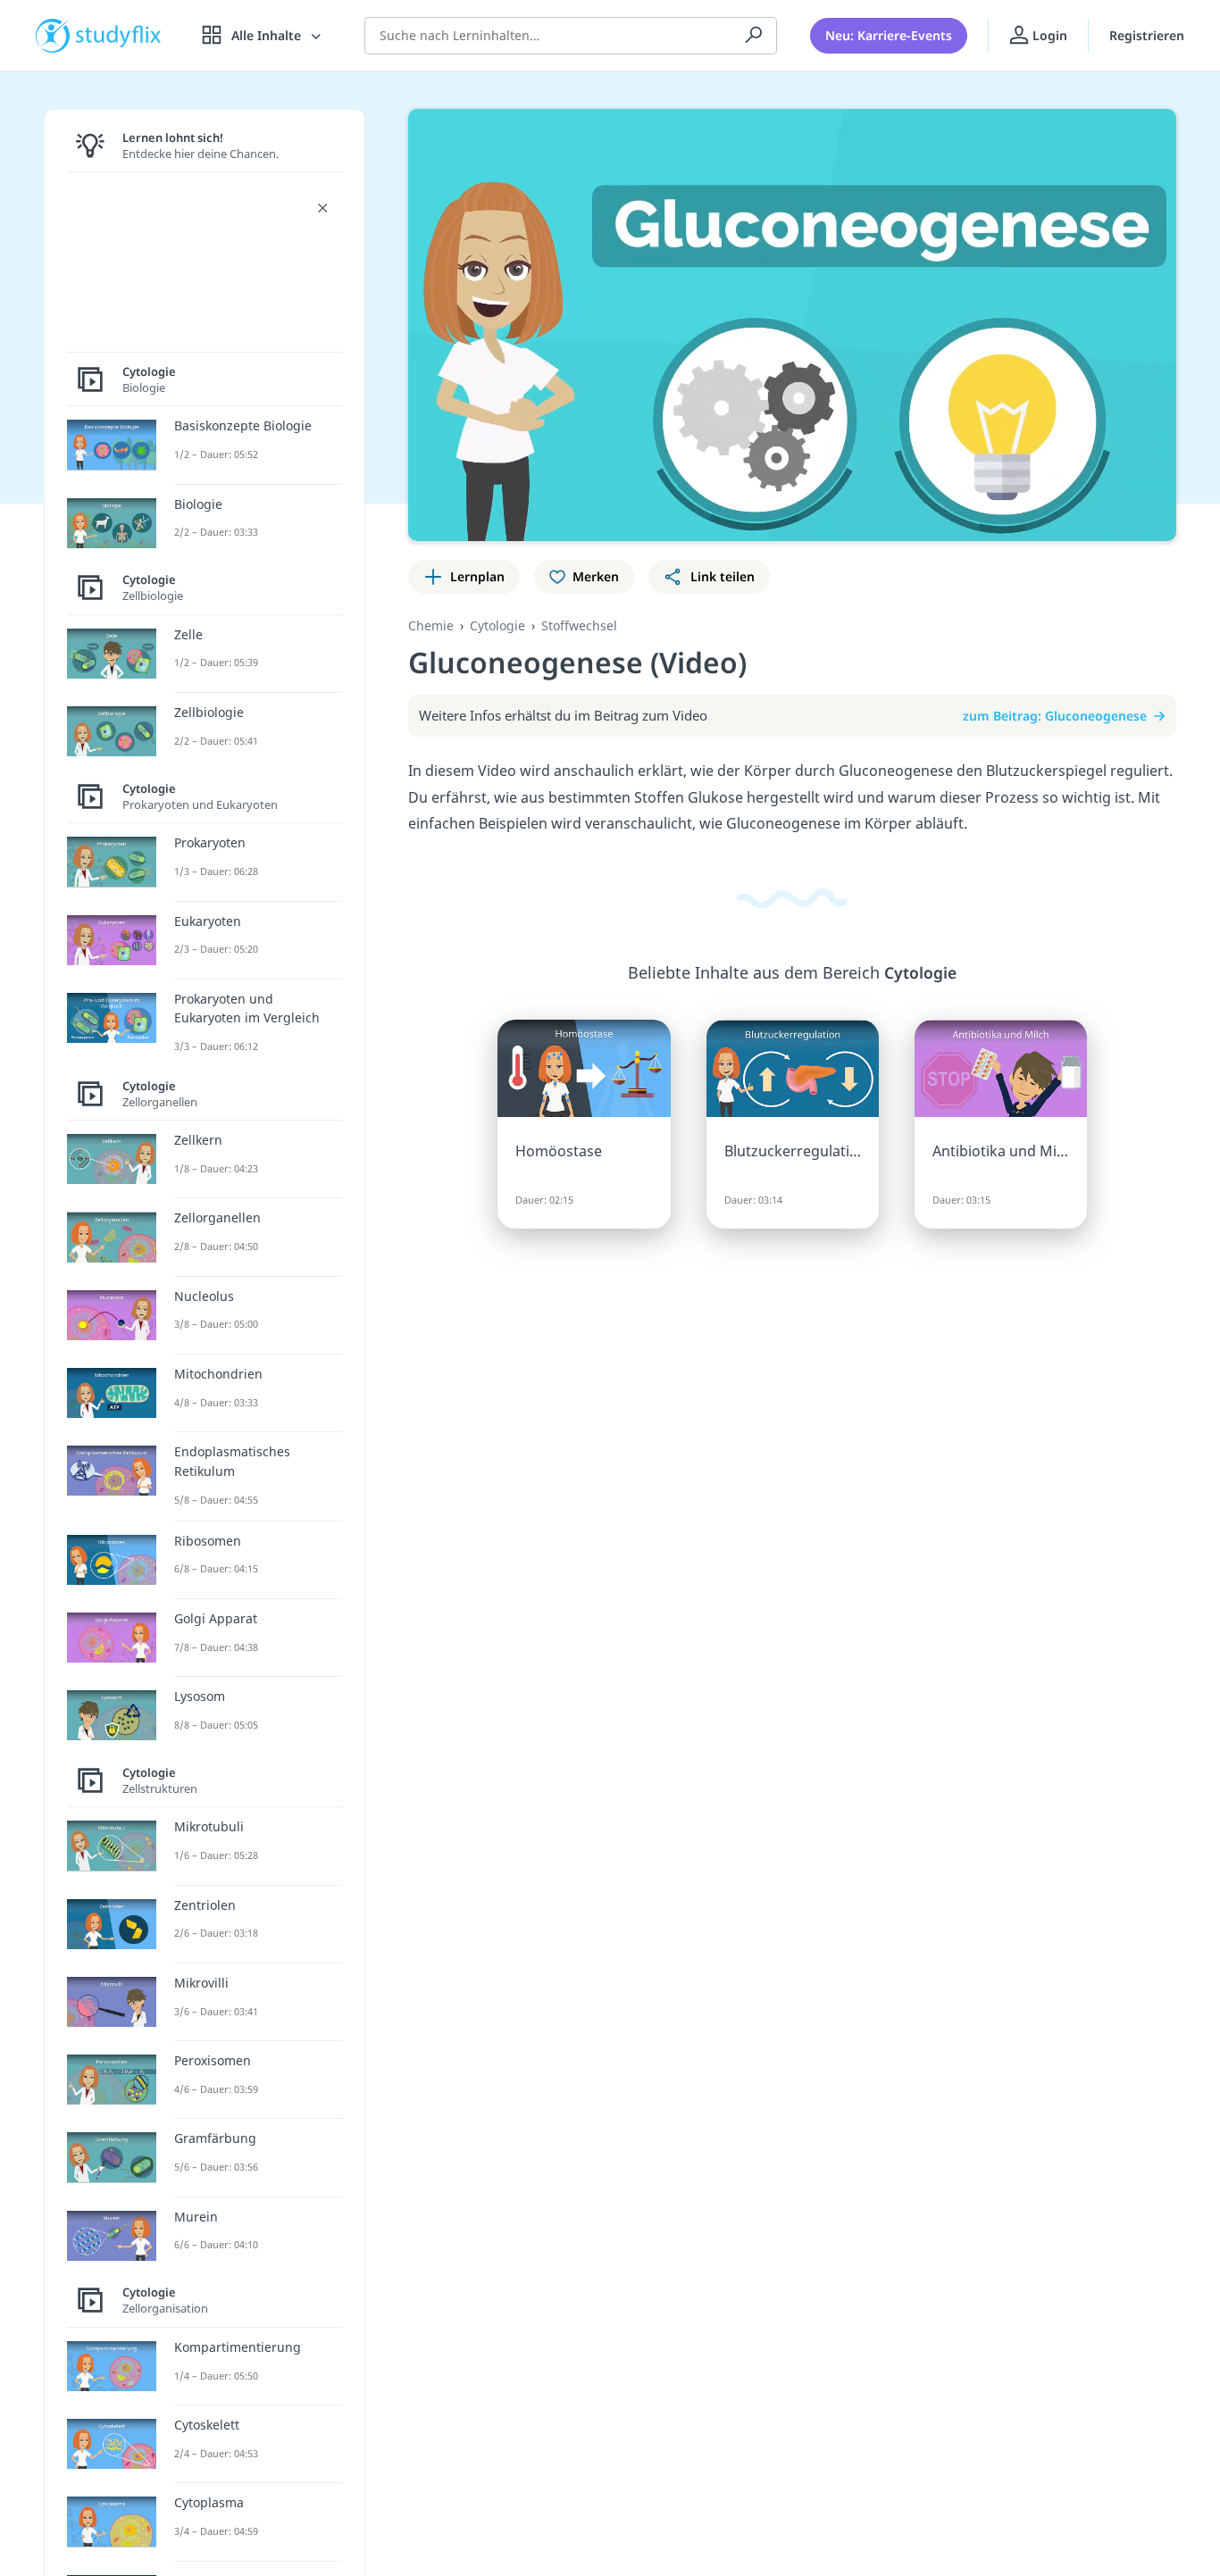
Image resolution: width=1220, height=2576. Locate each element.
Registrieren (1147, 35)
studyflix (119, 35)
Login (1048, 35)
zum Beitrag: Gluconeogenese (1055, 716)
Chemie (431, 625)
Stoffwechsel (579, 625)
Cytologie (497, 625)
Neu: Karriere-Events (889, 35)
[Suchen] (754, 36)
